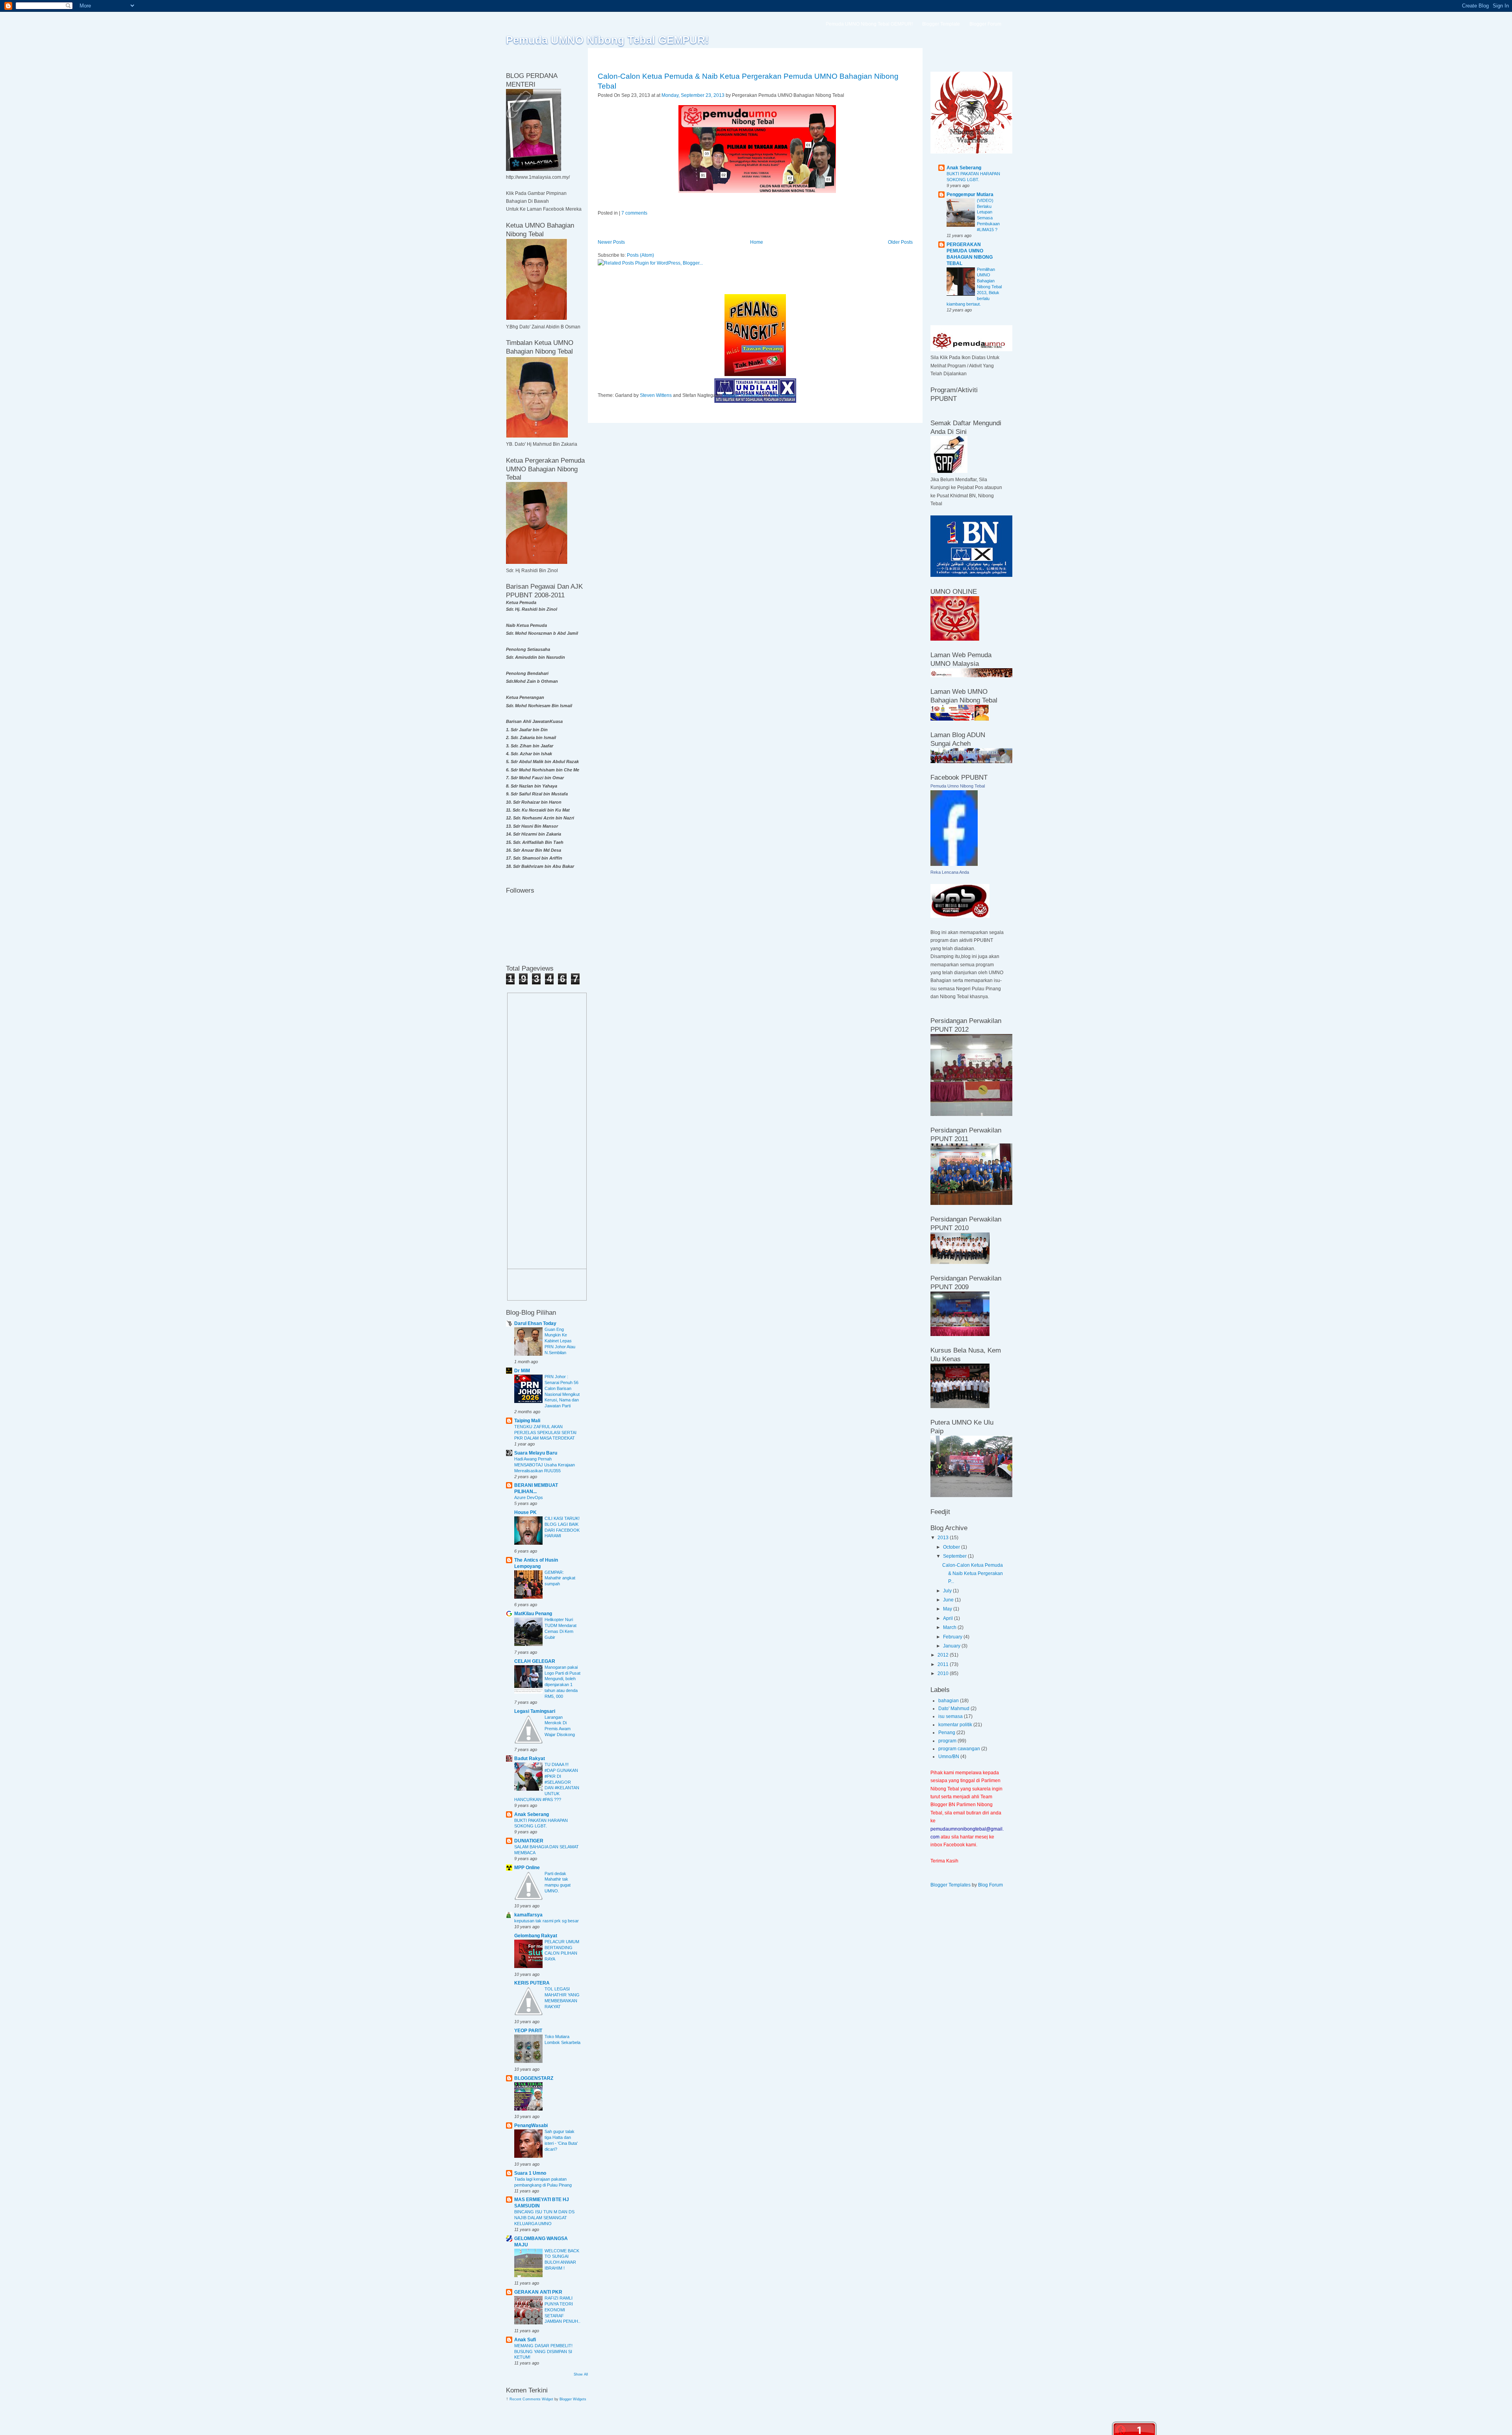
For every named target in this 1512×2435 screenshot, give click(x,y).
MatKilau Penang (533, 1614)
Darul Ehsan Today (535, 1323)
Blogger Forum (985, 24)
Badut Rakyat (530, 1759)
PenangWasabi (531, 2126)
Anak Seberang (532, 1814)
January (952, 1646)
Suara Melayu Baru (536, 1453)
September (955, 1556)
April (949, 1618)
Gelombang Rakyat (536, 1936)
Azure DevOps (529, 1497)
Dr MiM (522, 1371)
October (952, 1547)
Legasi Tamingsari (535, 1711)
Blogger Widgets (573, 2399)
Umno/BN (949, 1757)
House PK (525, 1512)
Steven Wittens (656, 395)
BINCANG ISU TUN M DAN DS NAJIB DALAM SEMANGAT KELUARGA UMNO (544, 2218)
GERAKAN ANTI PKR (538, 2292)
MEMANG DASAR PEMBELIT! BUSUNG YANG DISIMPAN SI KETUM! (543, 2352)
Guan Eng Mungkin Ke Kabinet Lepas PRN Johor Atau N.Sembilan (560, 1341)
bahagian (949, 1701)
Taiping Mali (527, 1421)
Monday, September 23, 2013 (693, 95)
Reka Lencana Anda (950, 872)
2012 (944, 1655)
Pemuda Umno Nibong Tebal (958, 786)
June (949, 1600)
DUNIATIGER (529, 1841)
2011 (944, 1664)
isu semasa (951, 1716)
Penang (947, 1733)
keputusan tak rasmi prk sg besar (547, 1921)
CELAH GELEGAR (535, 1661)
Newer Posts (611, 242)
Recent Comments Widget (531, 2399)
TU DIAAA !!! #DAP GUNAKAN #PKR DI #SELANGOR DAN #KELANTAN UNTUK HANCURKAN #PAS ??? (547, 1782)
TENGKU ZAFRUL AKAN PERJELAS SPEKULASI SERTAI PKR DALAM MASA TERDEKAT (545, 1432)
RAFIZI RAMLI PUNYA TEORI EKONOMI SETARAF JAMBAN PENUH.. (562, 2310)
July (948, 1591)
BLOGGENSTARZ (534, 2078)
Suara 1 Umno (530, 2173)
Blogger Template (941, 24)
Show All (581, 2374)
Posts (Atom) (640, 255)
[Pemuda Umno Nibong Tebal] (954, 864)
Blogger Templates (742, 395)
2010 (944, 1673)
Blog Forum (990, 1885)
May (948, 1609)
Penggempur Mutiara (970, 195)
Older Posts (900, 242)
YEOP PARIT (528, 2031)
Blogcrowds (782, 395)
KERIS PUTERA (532, 1983)
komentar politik (955, 1725)
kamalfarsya (528, 1915)
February (953, 1637)
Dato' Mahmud (954, 1709)
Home (757, 242)
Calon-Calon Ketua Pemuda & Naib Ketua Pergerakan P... (973, 1573)
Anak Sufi (525, 2340)
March (950, 1627)
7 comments (634, 213)
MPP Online (527, 1868)
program (947, 1741)
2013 (944, 1538)
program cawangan (959, 1749)
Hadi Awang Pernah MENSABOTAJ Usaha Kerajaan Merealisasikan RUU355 (545, 1465)
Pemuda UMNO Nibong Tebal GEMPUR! (607, 40)
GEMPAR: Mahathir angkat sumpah (560, 1578)
